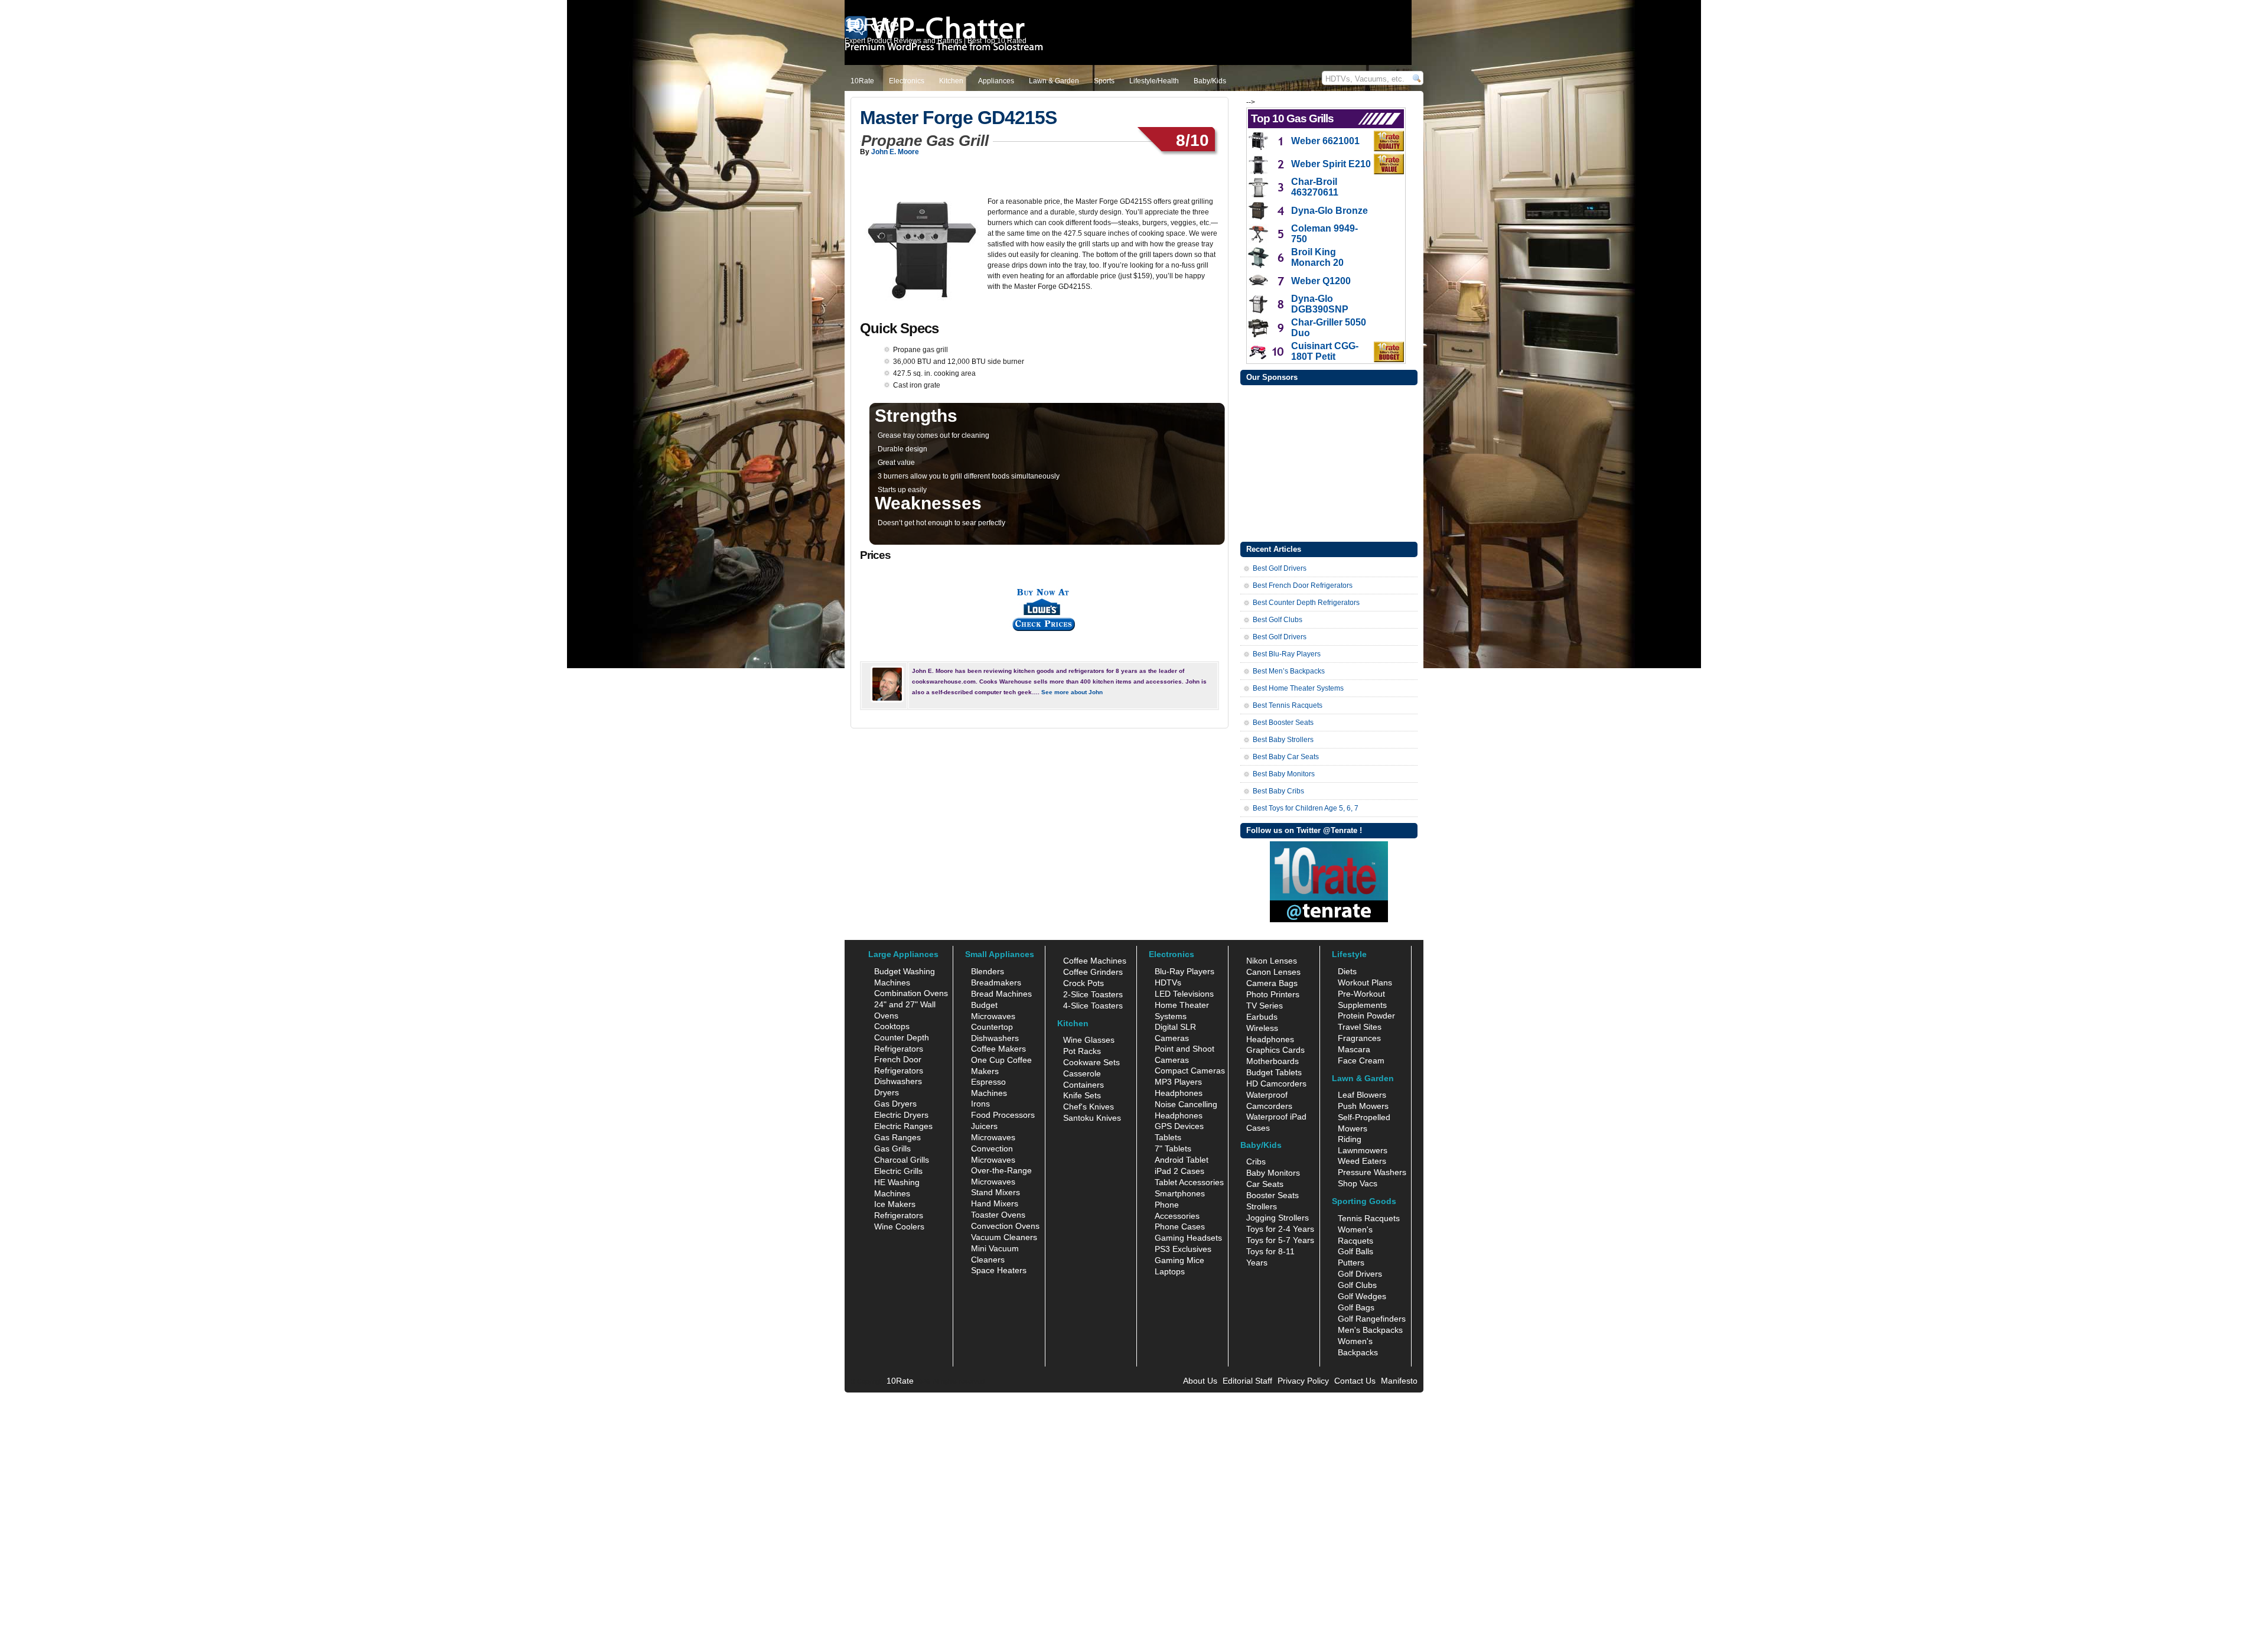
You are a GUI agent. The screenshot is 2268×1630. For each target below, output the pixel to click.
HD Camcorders (1276, 1084)
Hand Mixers (995, 1203)
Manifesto (1399, 1381)
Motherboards (1273, 1061)
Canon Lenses (1273, 972)
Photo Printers (1273, 994)
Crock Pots (1084, 983)
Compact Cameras (1190, 1071)
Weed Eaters (1362, 1161)
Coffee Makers (998, 1049)
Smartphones (1180, 1193)
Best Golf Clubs (1278, 620)
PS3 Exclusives (1183, 1249)
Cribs (1256, 1162)
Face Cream (1361, 1060)
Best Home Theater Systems (1298, 688)
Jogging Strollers (1278, 1218)
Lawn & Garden (1054, 81)
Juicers (984, 1126)
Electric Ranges (903, 1126)
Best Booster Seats (1283, 723)
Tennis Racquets (1369, 1218)
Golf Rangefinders (1372, 1319)
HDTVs (1168, 982)
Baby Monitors (1273, 1173)
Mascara (1354, 1049)
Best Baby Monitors (1284, 774)
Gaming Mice (1179, 1260)
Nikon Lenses (1272, 961)
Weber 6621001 (1325, 141)
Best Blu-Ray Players (1287, 654)
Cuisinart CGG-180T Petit (1325, 351)
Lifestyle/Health (1154, 81)
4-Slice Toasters (1093, 1006)
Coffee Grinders (1093, 972)
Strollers (1262, 1206)
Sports (1104, 81)
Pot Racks (1082, 1051)
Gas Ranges (897, 1137)
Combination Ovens (911, 993)
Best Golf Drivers (1280, 568)
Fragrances (1359, 1038)
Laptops (1170, 1271)
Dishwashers (898, 1081)
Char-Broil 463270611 (1315, 187)
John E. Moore (895, 152)
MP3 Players (1178, 1082)
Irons (980, 1104)
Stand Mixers (995, 1192)
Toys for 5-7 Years (1280, 1240)
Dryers (887, 1092)
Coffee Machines (1095, 961)
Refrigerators (899, 1215)
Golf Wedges (1362, 1296)
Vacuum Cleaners (1004, 1237)
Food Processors (1003, 1115)
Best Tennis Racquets (1288, 705)
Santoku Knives (1092, 1118)
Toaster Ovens (998, 1215)
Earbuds (1262, 1017)
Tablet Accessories (1189, 1182)
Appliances (996, 81)
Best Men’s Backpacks (1289, 671)
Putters (1351, 1263)
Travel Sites (1360, 1027)
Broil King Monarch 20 (1317, 257)
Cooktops (892, 1026)
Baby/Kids (1210, 81)
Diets (1347, 971)
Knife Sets (1082, 1095)
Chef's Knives (1089, 1107)
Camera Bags (1272, 983)
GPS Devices (1179, 1126)
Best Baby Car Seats (1286, 757)
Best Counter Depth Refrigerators (1306, 603)
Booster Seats (1273, 1195)
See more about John (1072, 692)
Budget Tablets (1274, 1072)
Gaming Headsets (1188, 1238)
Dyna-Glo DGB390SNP (1320, 304)
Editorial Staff (1247, 1381)
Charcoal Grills (902, 1160)
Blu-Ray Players (1184, 971)
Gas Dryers (895, 1104)
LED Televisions (1184, 994)
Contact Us (1355, 1381)
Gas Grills (892, 1149)
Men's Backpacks (1370, 1330)
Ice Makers (895, 1204)
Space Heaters (999, 1270)
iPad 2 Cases (1179, 1171)
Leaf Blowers (1362, 1095)
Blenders (988, 971)
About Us (1200, 1381)
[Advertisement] (1329, 462)
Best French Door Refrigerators (1303, 585)
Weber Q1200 (1321, 281)
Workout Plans (1365, 982)
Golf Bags (1356, 1307)
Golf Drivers (1360, 1274)
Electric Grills (898, 1171)
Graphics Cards (1275, 1050)
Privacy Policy (1303, 1381)
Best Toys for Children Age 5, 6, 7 (1306, 808)
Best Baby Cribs (1278, 791)
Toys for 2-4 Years (1280, 1229)
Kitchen (951, 81)
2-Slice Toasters (1093, 994)
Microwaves (993, 1137)
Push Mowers (1363, 1106)
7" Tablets (1173, 1149)
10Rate (862, 81)
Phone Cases (1180, 1226)
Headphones (1179, 1093)
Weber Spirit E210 (1331, 164)
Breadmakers (996, 982)
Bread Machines (1001, 994)
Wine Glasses (1089, 1040)
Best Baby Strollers (1283, 740)
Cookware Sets (1091, 1062)
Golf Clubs (1357, 1285)
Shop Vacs (1358, 1183)
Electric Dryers (901, 1115)
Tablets (1168, 1137)
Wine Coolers (899, 1226)
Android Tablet (1182, 1160)
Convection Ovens (1005, 1226)
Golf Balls (1355, 1251)
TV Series (1265, 1006)
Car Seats (1265, 1184)
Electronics (907, 81)
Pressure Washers (1372, 1172)
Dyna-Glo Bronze (1329, 211)
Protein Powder (1366, 1016)
